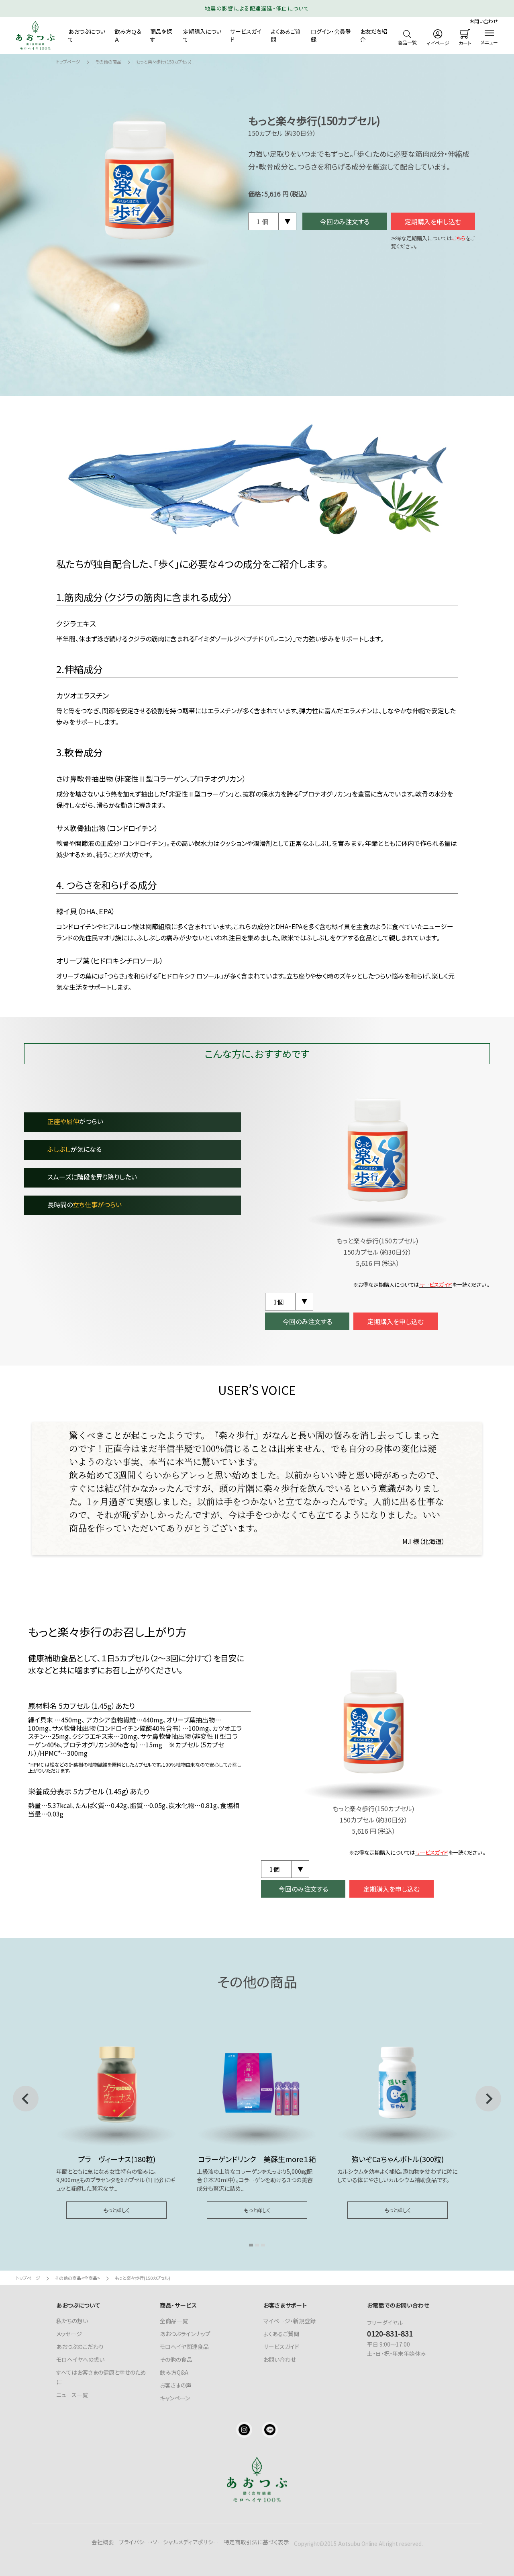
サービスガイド (246, 35)
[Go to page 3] (263, 2245)
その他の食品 (176, 2359)
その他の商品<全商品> (78, 2278)
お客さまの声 (176, 2385)
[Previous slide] (26, 2099)
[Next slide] (488, 2099)
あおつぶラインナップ (185, 2334)
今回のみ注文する (345, 221)
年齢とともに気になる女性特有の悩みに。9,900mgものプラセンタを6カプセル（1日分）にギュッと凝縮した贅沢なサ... (116, 2180)
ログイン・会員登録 (331, 35)
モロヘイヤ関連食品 (184, 2347)
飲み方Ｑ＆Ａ (128, 35)
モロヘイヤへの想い (80, 2359)
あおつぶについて (87, 35)
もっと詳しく (116, 2210)
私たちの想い (72, 2321)
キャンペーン (175, 2398)
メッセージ (69, 2334)
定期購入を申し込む (433, 221)
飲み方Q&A (174, 2372)
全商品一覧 (174, 2321)
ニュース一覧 (72, 2395)
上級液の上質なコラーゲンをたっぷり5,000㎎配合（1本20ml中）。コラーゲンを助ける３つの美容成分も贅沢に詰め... (255, 2180)
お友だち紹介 (374, 35)
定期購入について (202, 35)
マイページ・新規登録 (290, 2321)
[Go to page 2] (257, 2245)
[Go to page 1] (251, 2245)
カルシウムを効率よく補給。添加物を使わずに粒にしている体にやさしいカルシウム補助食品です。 (397, 2176)
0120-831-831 (390, 2333)
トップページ (68, 61)
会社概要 (103, 2542)
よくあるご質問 (286, 35)
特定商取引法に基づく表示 (256, 2542)
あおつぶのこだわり (80, 2347)
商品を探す (161, 35)
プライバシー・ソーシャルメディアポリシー (169, 2542)
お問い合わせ (484, 21)
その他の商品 (108, 61)
